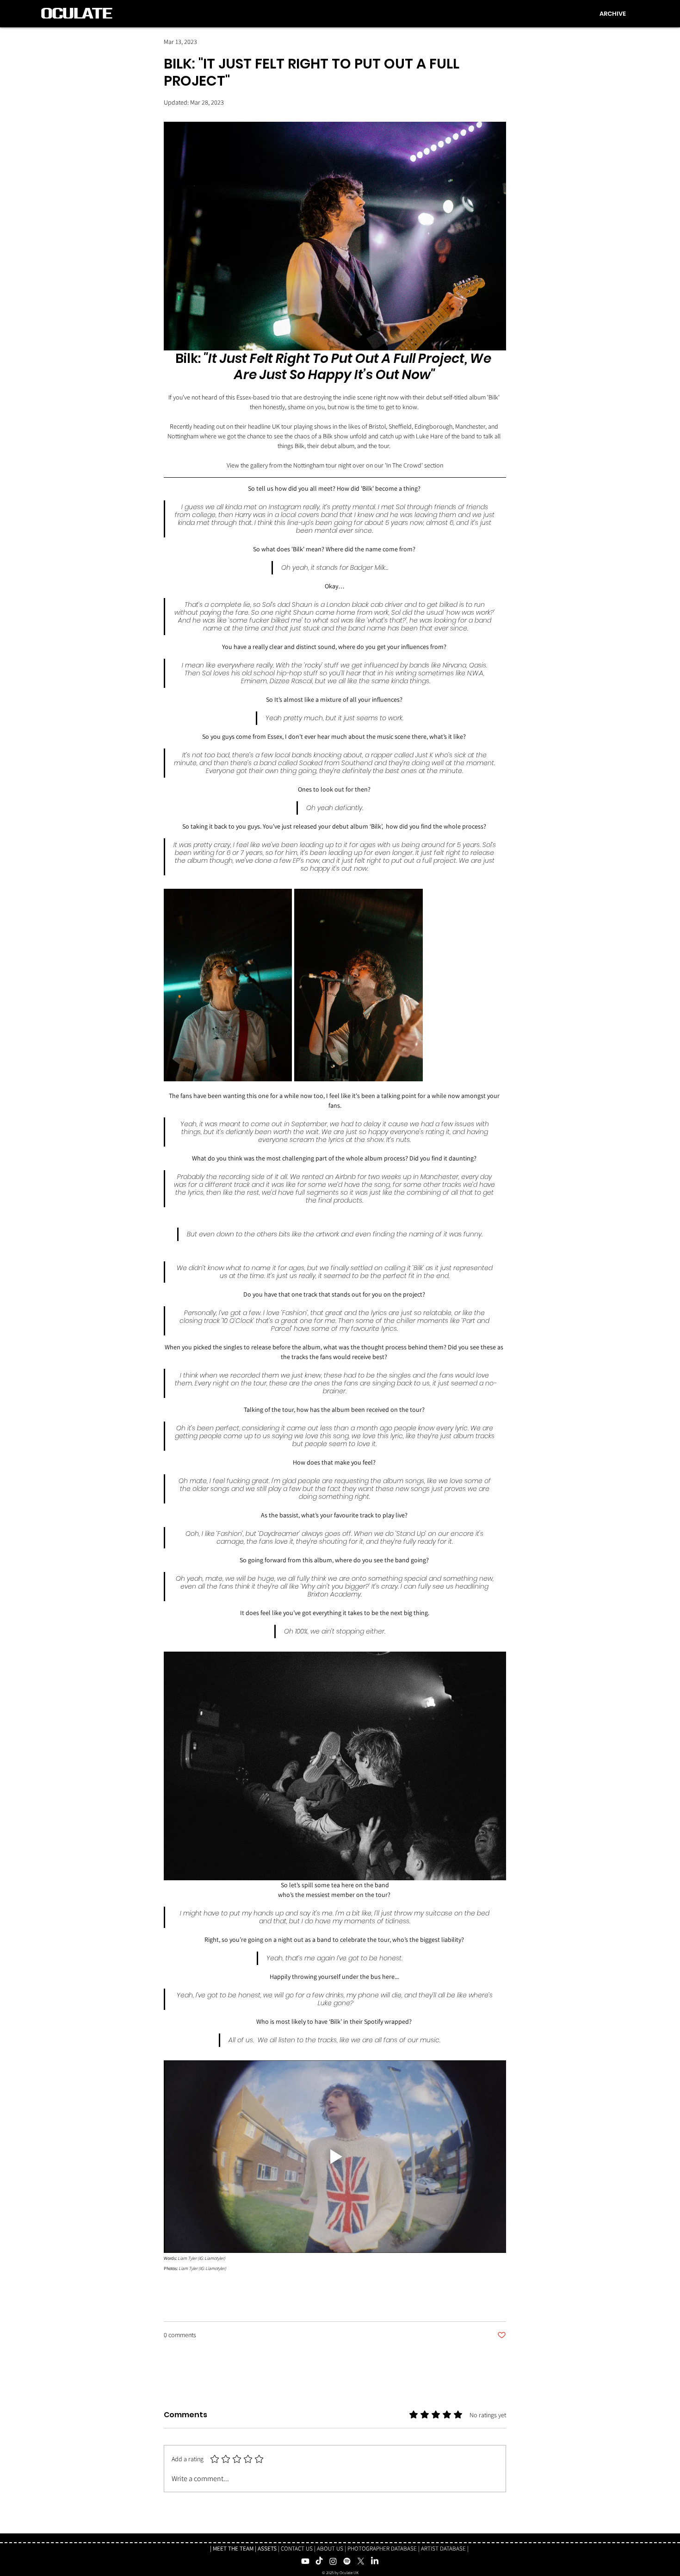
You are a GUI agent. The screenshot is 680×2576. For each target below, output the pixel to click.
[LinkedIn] (375, 2561)
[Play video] (335, 2157)
